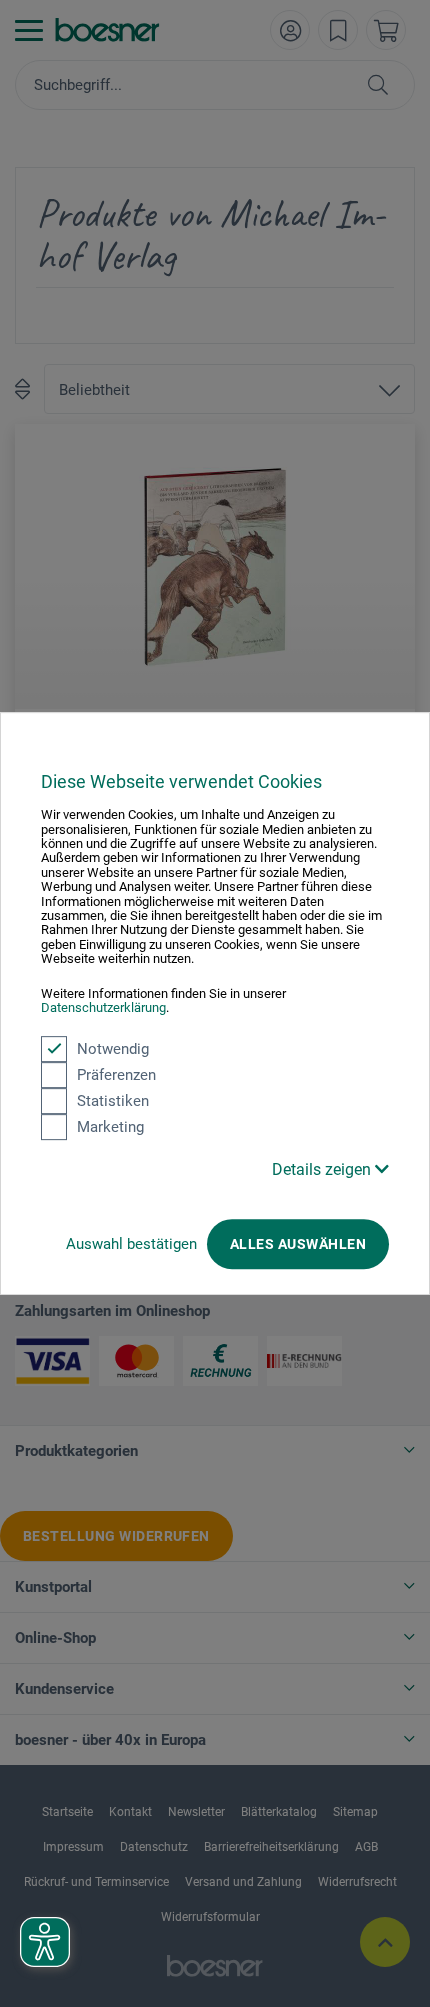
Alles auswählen (298, 1244)
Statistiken (113, 1101)
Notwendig (113, 1049)
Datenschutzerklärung (103, 1007)
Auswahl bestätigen (131, 1244)
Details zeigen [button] (323, 1169)
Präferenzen (116, 1075)
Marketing (110, 1127)
